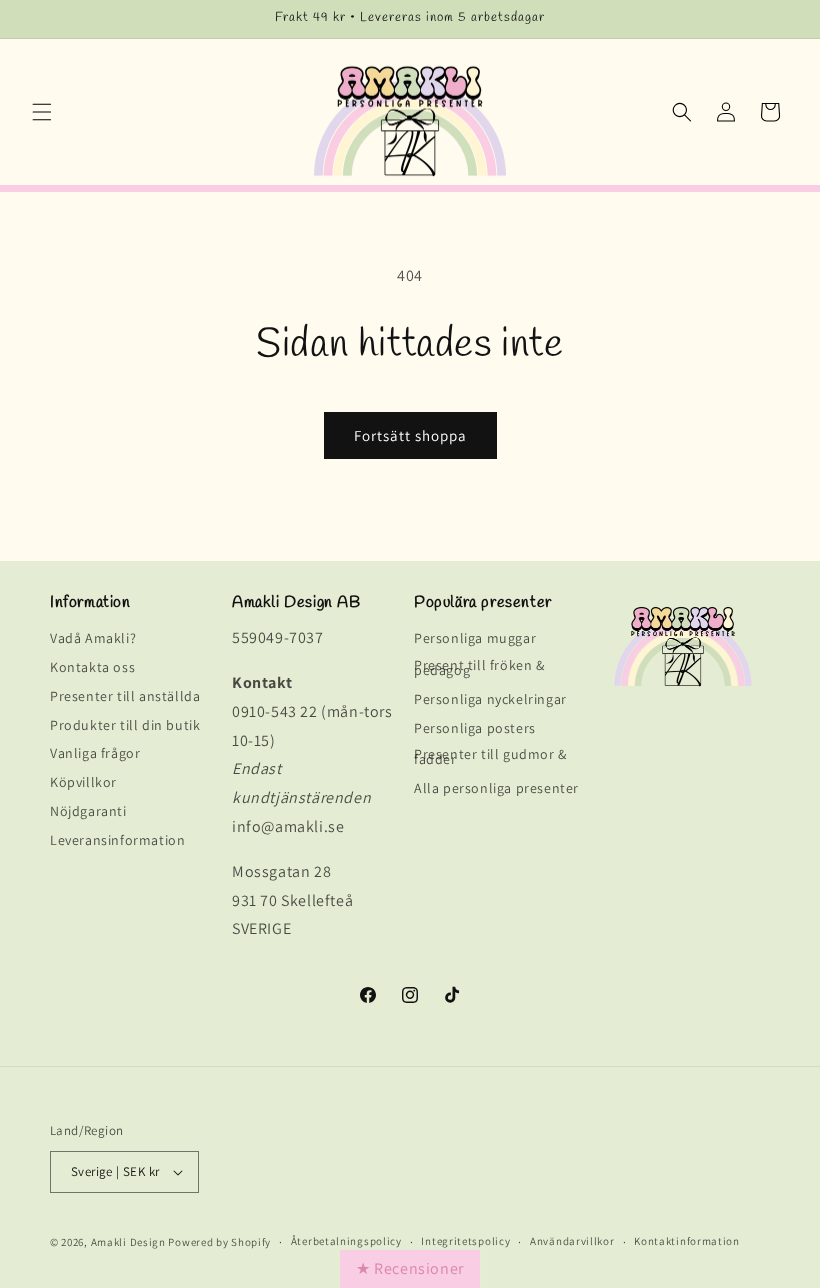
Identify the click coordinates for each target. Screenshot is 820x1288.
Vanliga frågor (95, 753)
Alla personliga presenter (496, 788)
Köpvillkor (83, 782)
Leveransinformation (117, 840)
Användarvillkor (572, 1241)
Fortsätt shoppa (410, 435)
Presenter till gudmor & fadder (490, 756)
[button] (42, 112)
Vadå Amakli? (93, 641)
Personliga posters (475, 728)
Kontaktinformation (687, 1241)
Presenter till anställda (125, 696)
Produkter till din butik (125, 725)
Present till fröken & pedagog (479, 667)
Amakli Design (128, 1242)
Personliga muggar (475, 641)
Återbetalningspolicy (346, 1241)
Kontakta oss (92, 667)
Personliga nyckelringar (490, 699)
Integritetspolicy (465, 1241)
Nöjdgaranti (88, 811)
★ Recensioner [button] (410, 1268)
